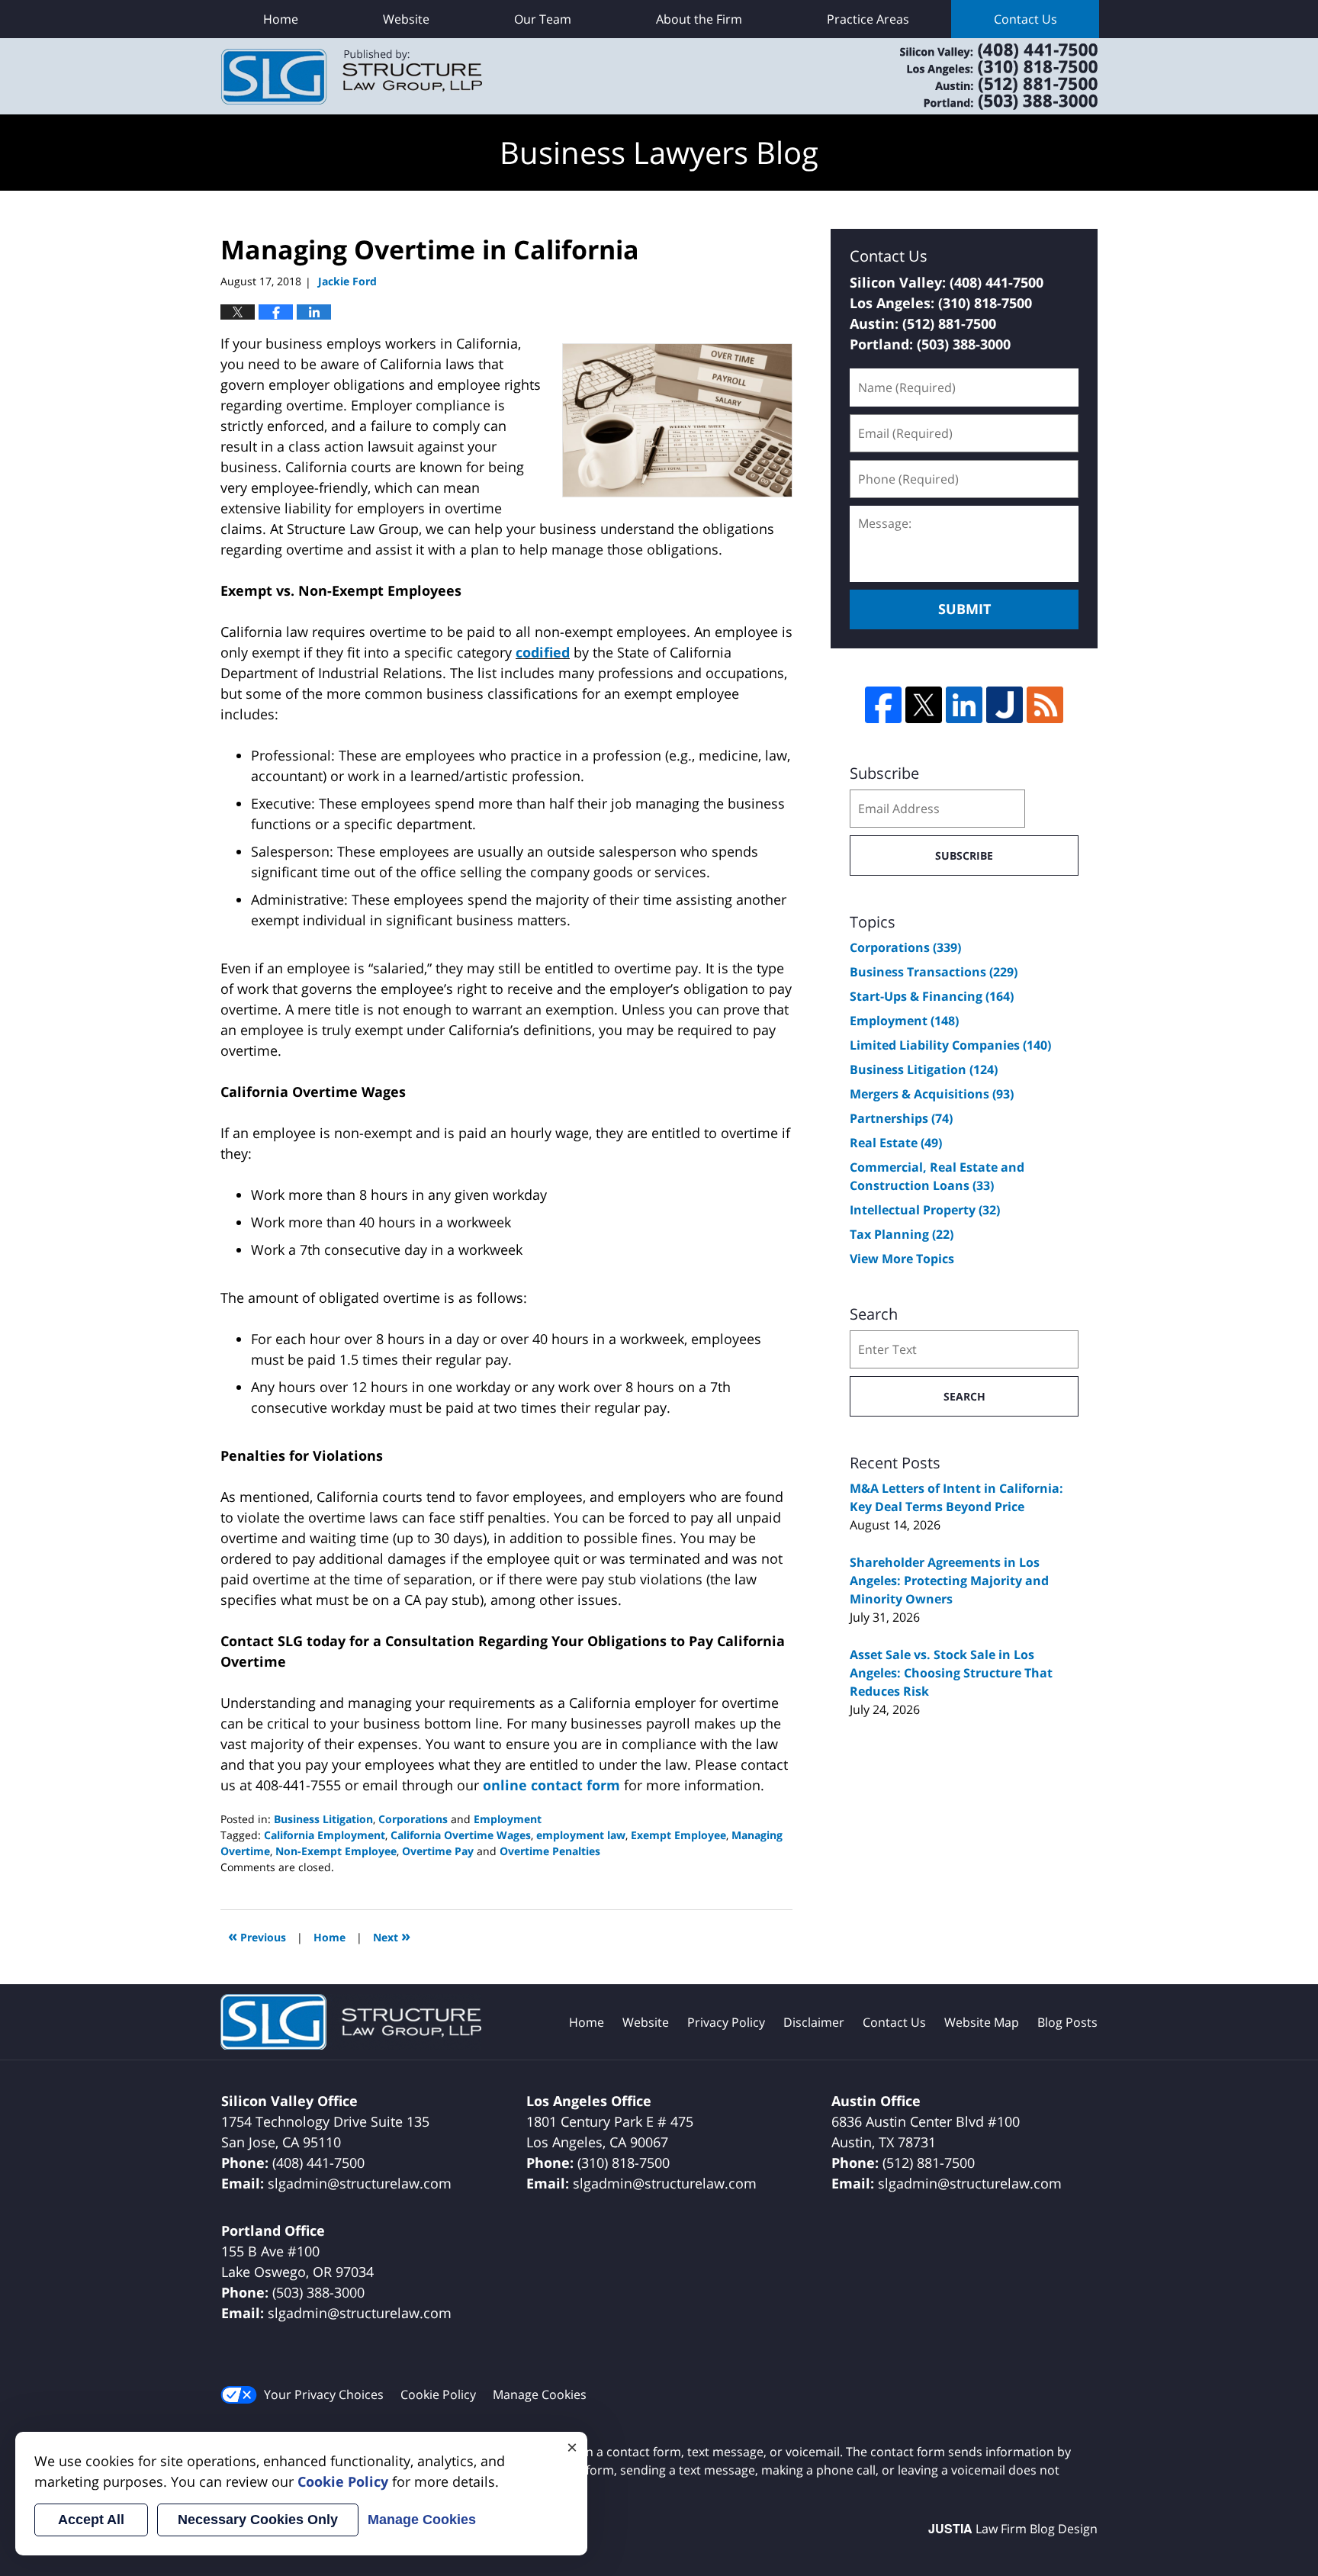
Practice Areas (868, 19)
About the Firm (699, 19)
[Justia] (1005, 705)
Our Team (543, 19)
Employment (508, 1819)
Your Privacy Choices (324, 2394)
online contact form (551, 1785)
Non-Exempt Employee (336, 1851)
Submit (964, 609)
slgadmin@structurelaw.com (360, 2183)
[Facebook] (883, 705)
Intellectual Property (925, 1210)
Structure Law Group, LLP (979, 76)
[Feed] (1045, 705)
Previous (257, 1936)
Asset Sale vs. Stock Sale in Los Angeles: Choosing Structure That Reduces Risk (951, 1673)
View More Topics (902, 1259)
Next (392, 1936)
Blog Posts (1067, 2022)
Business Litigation (323, 1819)
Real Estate (896, 1143)
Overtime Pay (438, 1851)
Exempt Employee (678, 1835)
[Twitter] (924, 705)
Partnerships (901, 1118)
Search (964, 1396)
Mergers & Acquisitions (932, 1094)
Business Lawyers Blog (352, 77)
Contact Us (1025, 19)
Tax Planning (902, 1234)
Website (406, 19)
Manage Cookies (540, 2394)
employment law (581, 1835)
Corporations (413, 1819)
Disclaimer (814, 2022)
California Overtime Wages (461, 1835)
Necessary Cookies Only (258, 2520)
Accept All (91, 2520)
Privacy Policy (726, 2022)
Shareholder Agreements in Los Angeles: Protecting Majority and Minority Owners (949, 1581)
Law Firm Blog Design (1013, 2529)
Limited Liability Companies (950, 1045)
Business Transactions (934, 972)
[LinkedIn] (964, 705)
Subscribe (964, 855)
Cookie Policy (438, 2394)
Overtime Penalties (550, 1851)
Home (281, 19)
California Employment (325, 1835)
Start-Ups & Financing (932, 996)
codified (543, 652)
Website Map (982, 2022)
